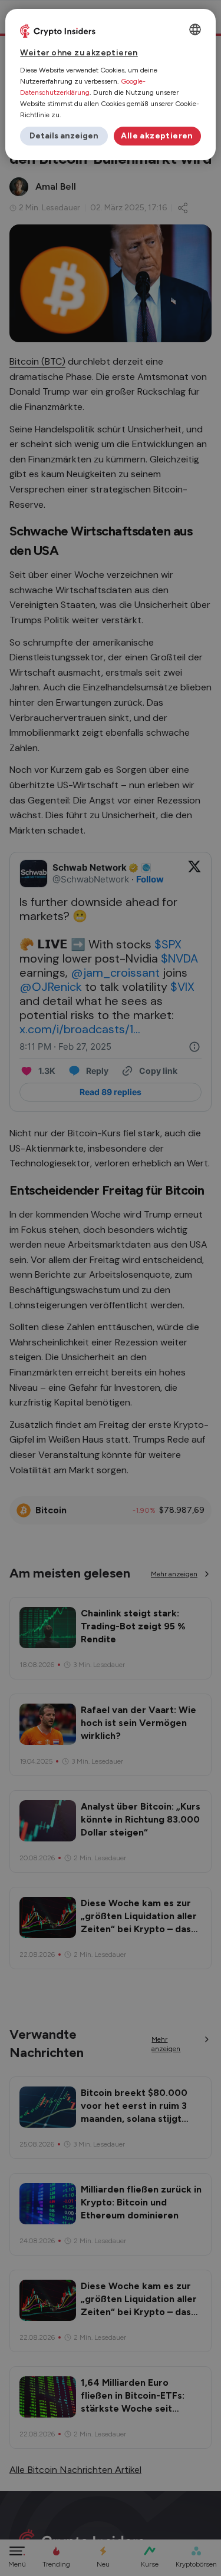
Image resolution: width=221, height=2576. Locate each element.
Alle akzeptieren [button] (157, 136)
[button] (64, 136)
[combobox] (195, 29)
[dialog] (110, 85)
